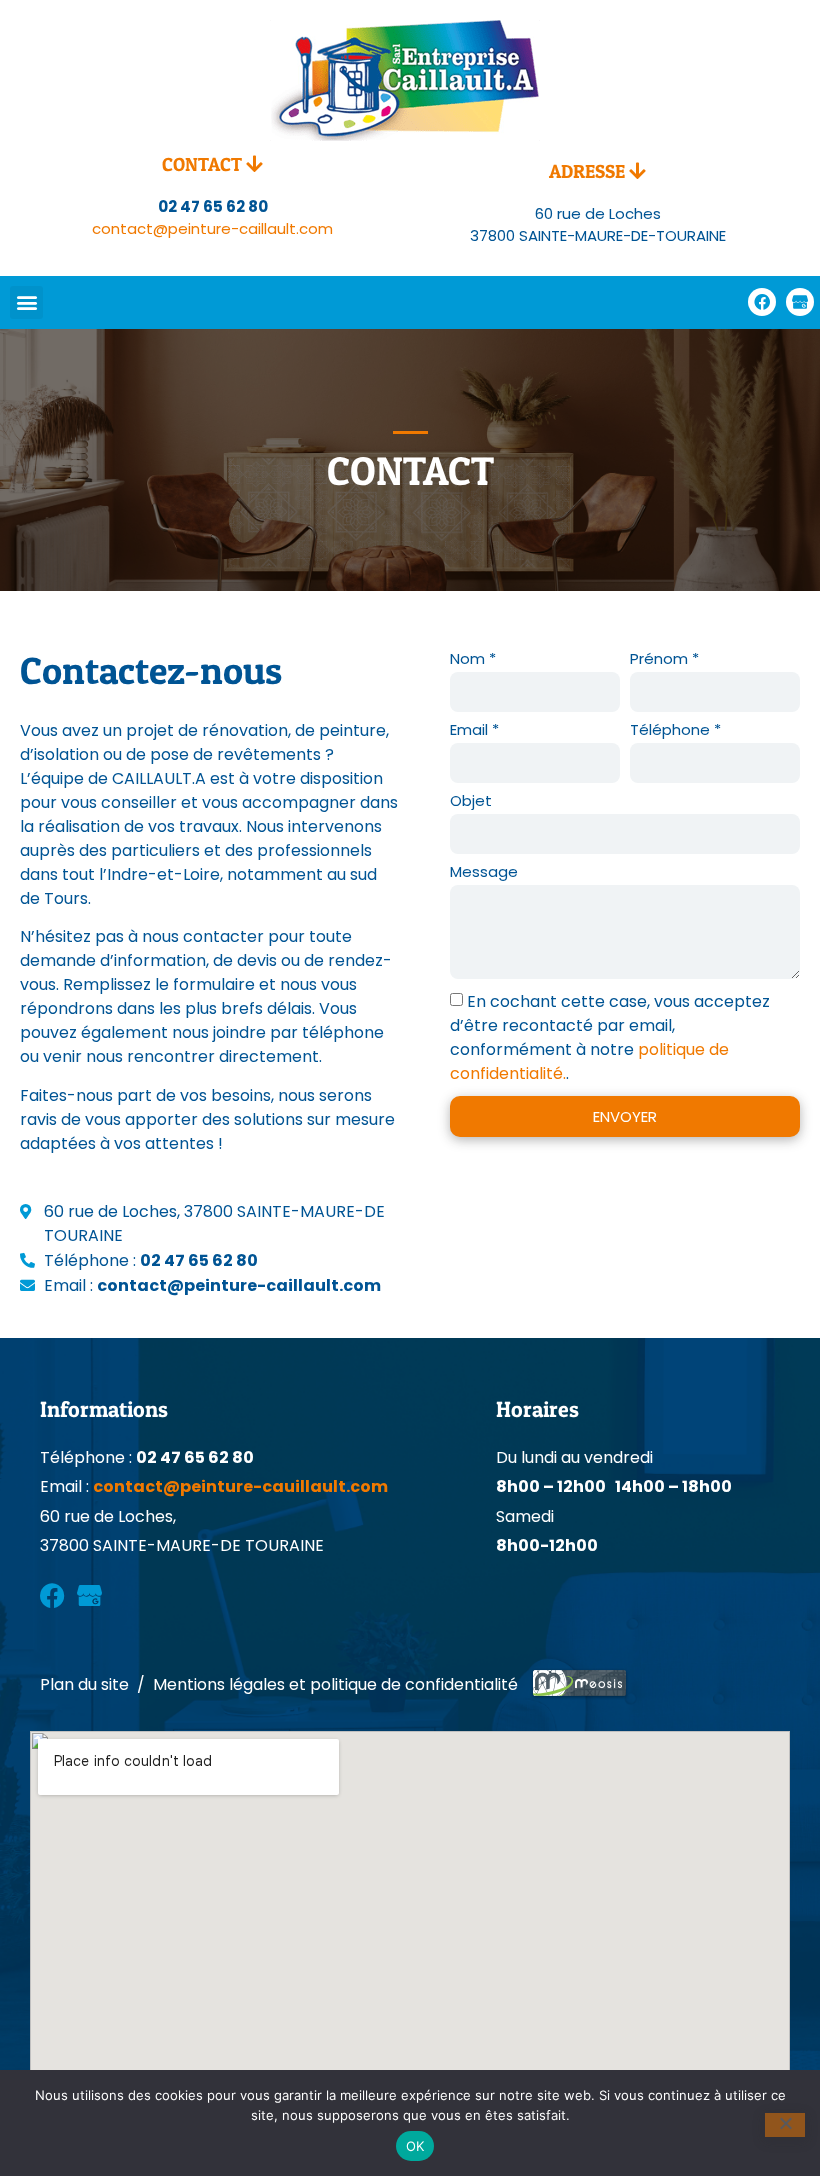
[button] (26, 302)
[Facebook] (762, 302)
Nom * (473, 660)
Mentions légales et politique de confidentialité (335, 1684)
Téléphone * (675, 731)
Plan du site (84, 1684)
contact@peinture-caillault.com (212, 228)
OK (415, 2146)
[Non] (785, 2125)
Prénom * (664, 660)
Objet (471, 802)
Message (484, 873)
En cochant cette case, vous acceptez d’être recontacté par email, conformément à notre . (610, 1037)
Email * (474, 731)
